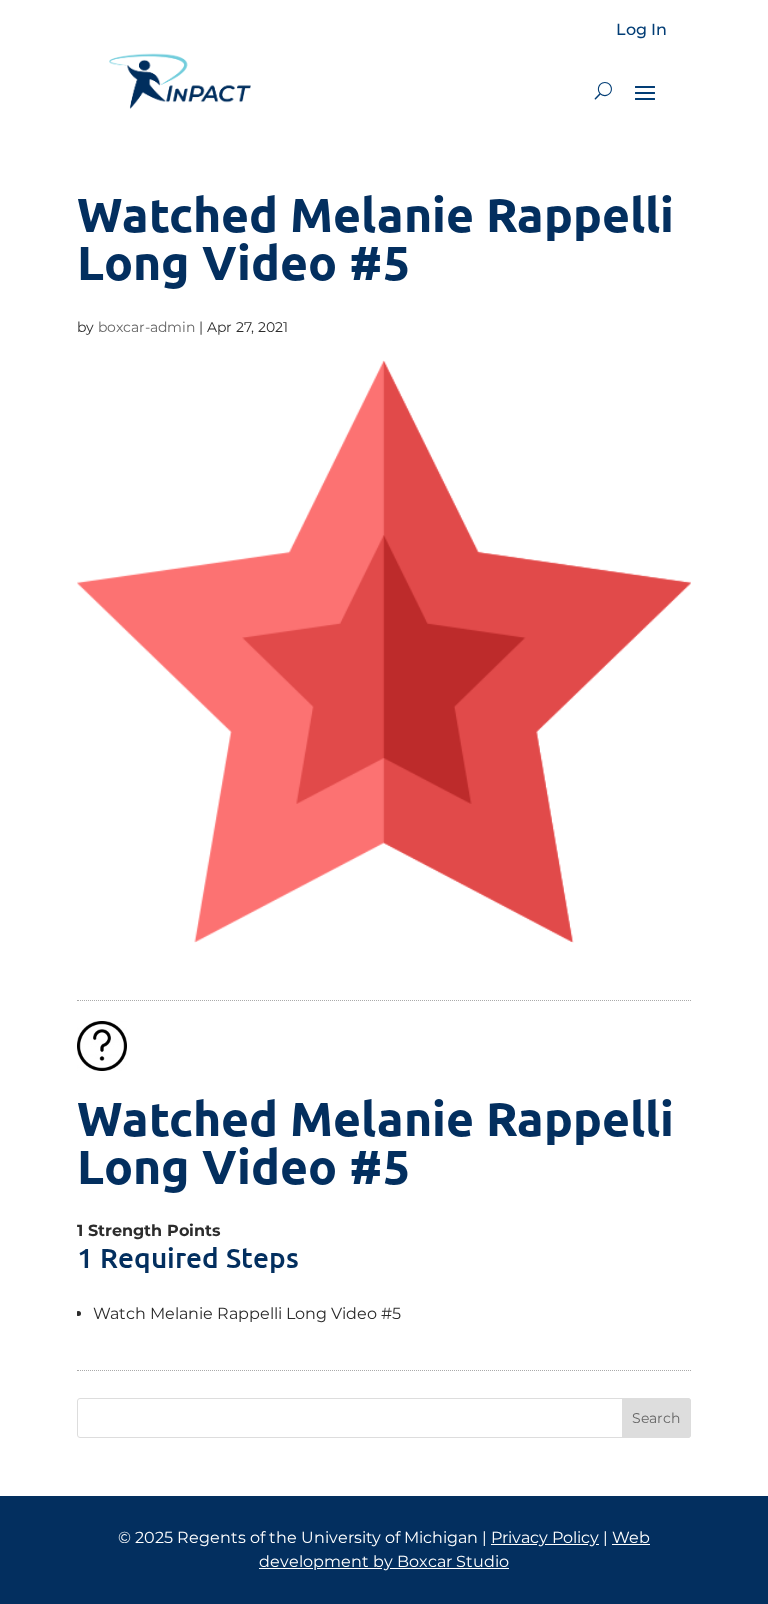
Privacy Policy (545, 1537)
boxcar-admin (146, 327)
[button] (603, 91)
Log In (641, 30)
